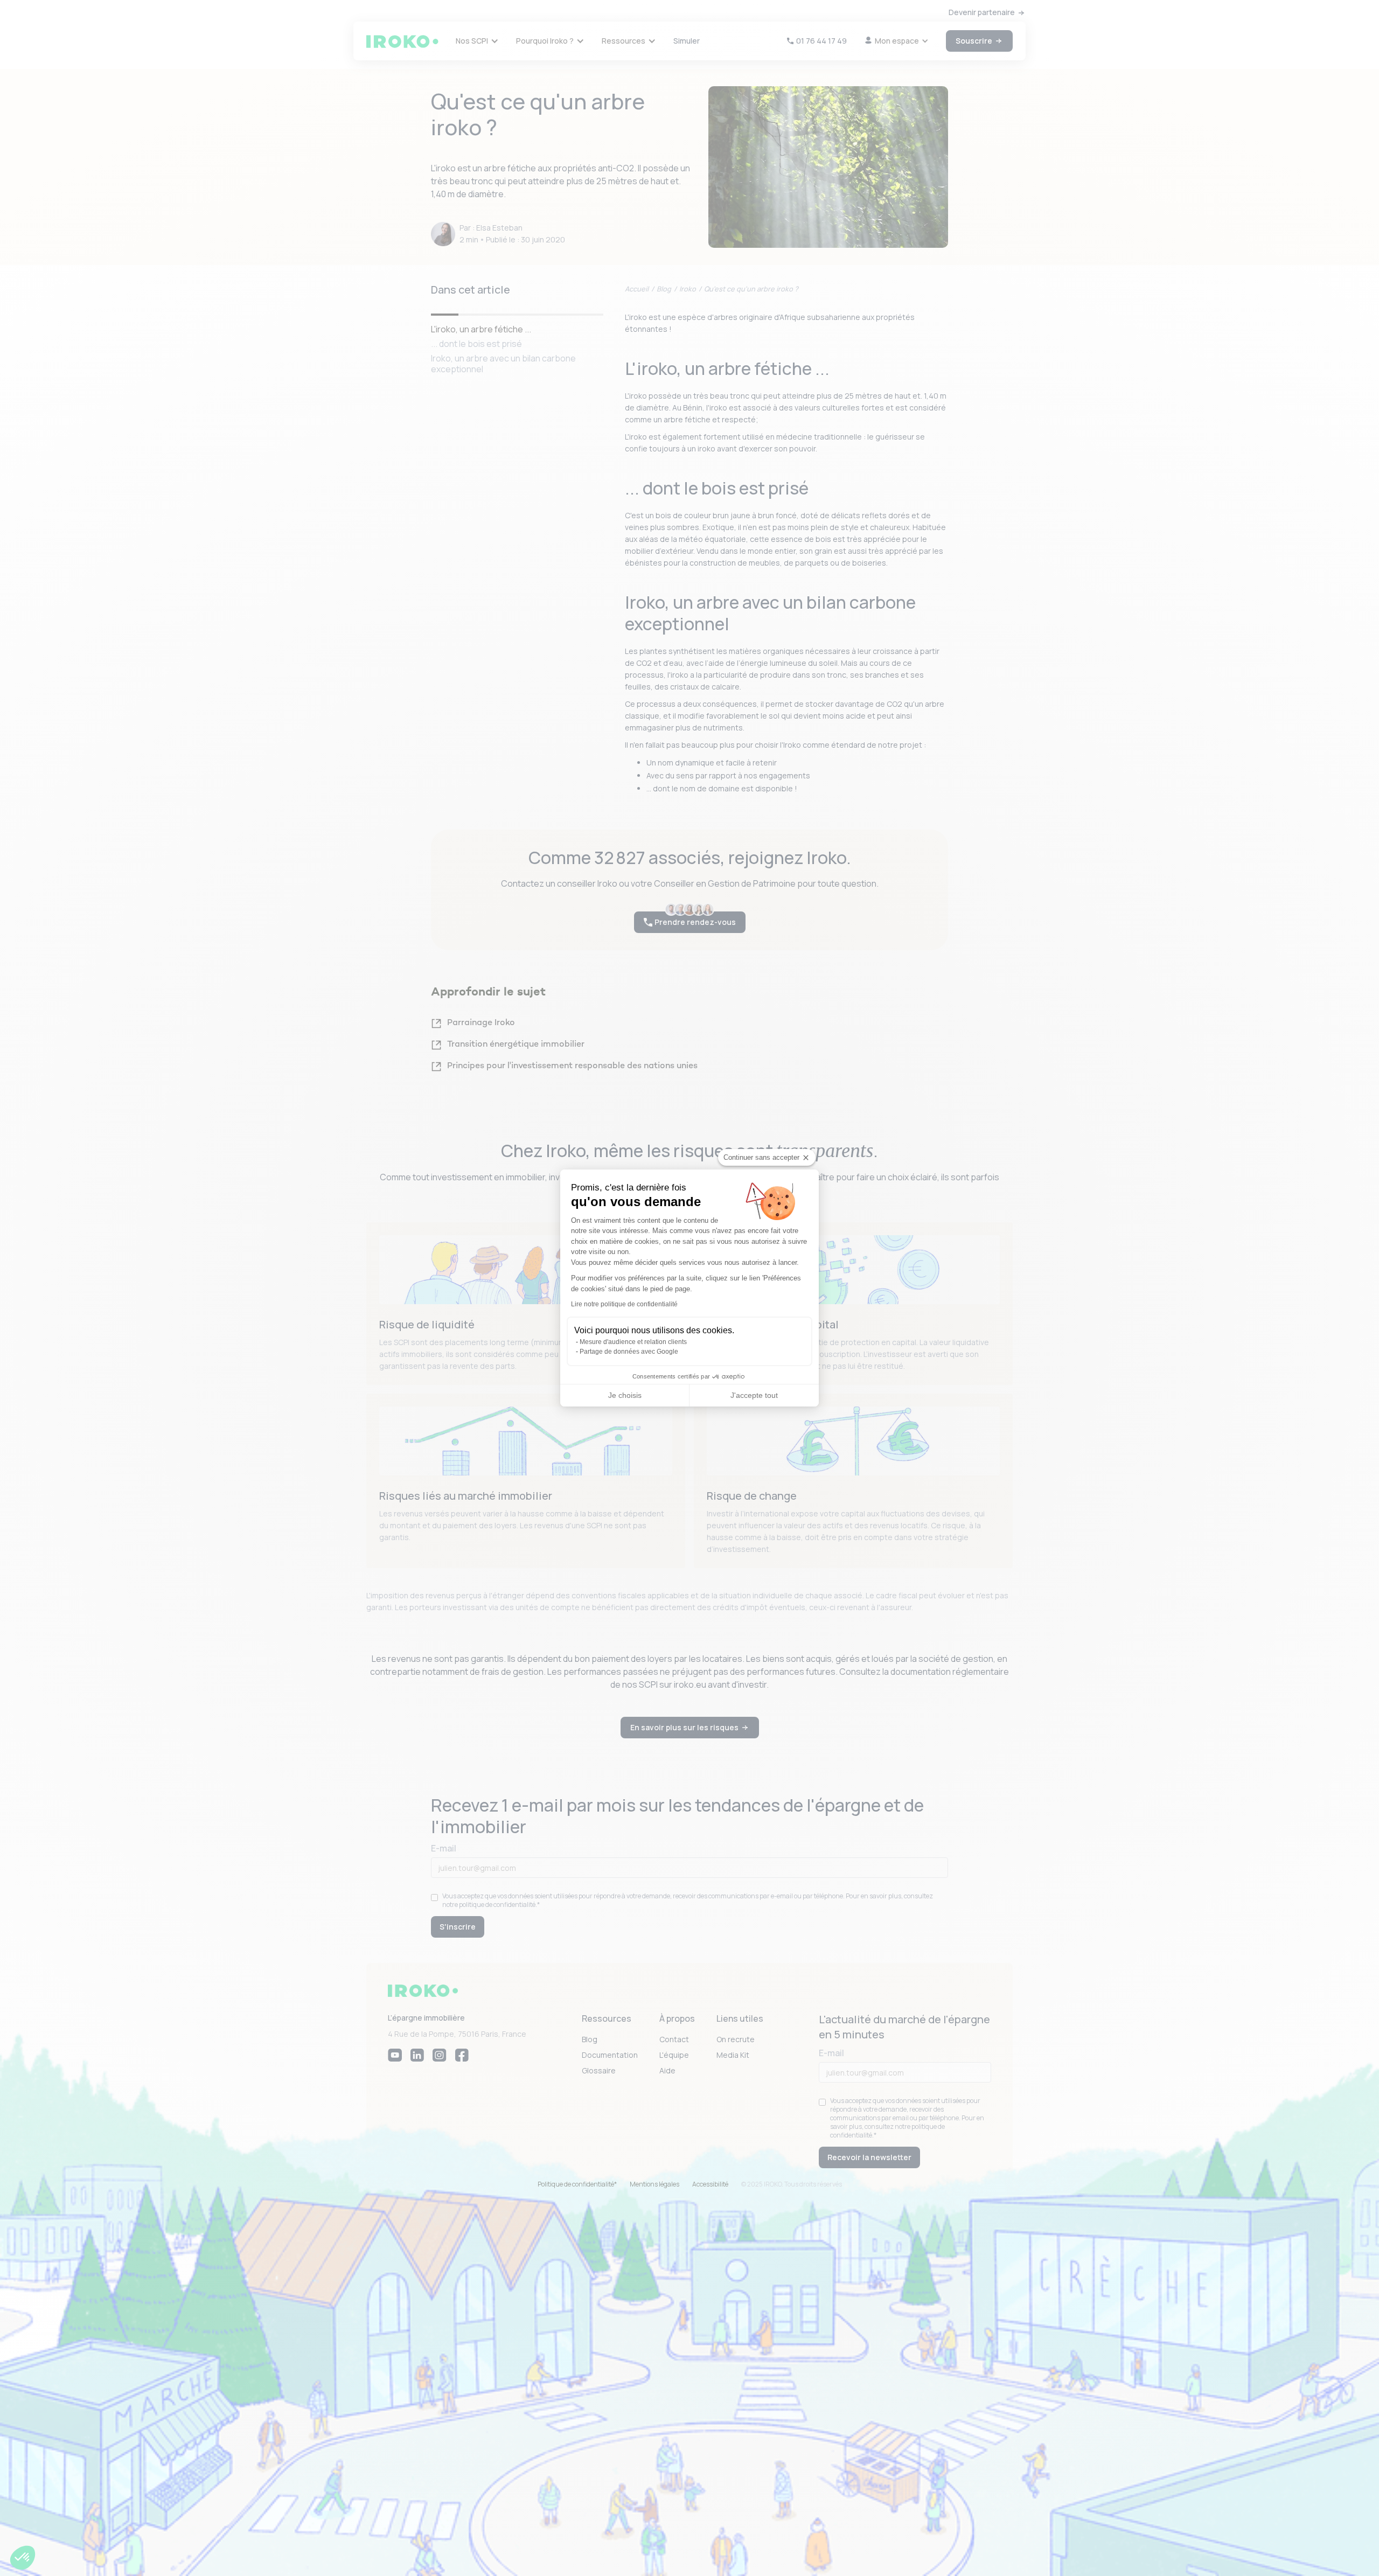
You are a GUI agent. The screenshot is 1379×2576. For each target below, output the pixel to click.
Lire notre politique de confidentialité (624, 1304)
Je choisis (625, 1395)
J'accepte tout (754, 1395)
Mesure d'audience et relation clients (633, 1342)
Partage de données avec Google (629, 1352)
